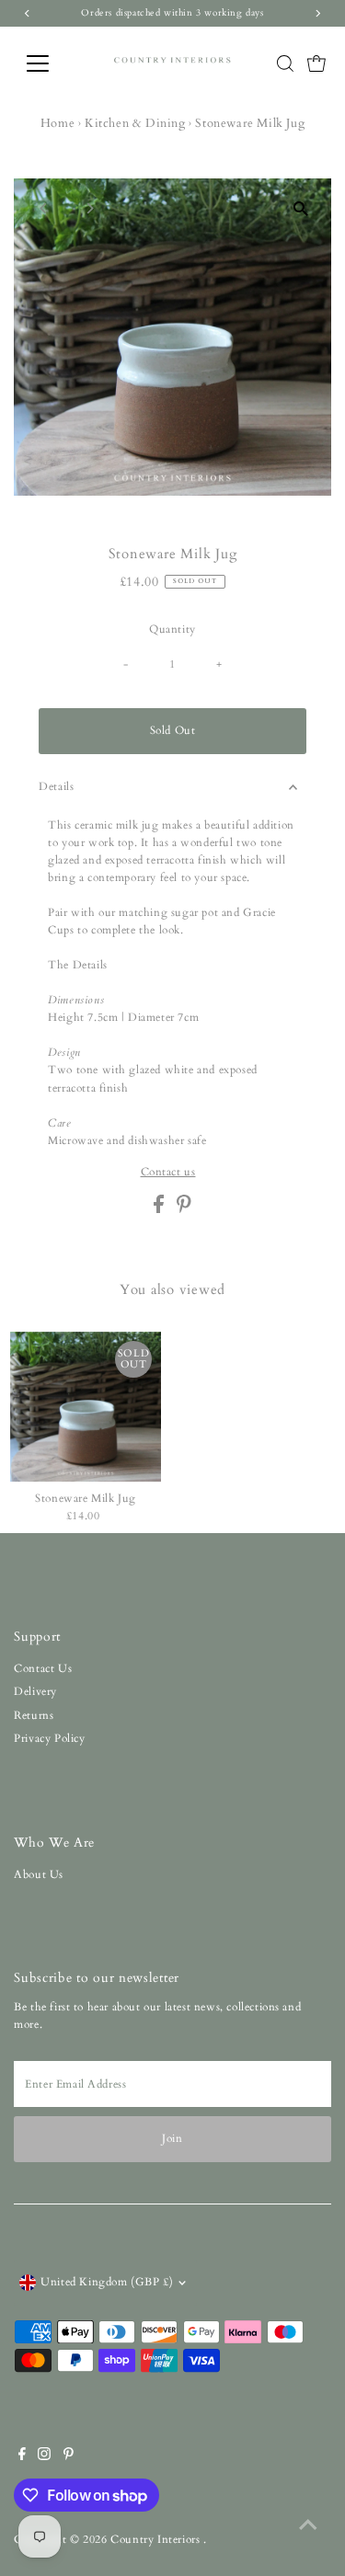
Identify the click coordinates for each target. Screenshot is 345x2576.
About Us (39, 1874)
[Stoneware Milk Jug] (86, 1407)
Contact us (168, 1173)
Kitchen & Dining (135, 123)
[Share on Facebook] (161, 1209)
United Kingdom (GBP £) (107, 2282)
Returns (34, 1715)
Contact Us (43, 1668)
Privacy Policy (49, 1738)
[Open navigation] (52, 63)
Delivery (35, 1691)
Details (56, 786)
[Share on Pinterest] (184, 1209)
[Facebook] (22, 2456)
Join (172, 2138)
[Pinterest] (69, 2456)
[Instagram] (44, 2456)
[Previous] (44, 208)
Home (57, 123)
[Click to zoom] (301, 208)
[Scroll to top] (308, 2525)
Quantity (172, 629)
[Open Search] (285, 63)
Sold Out (173, 730)
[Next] (89, 208)
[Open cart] (316, 63)
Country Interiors (157, 2539)
